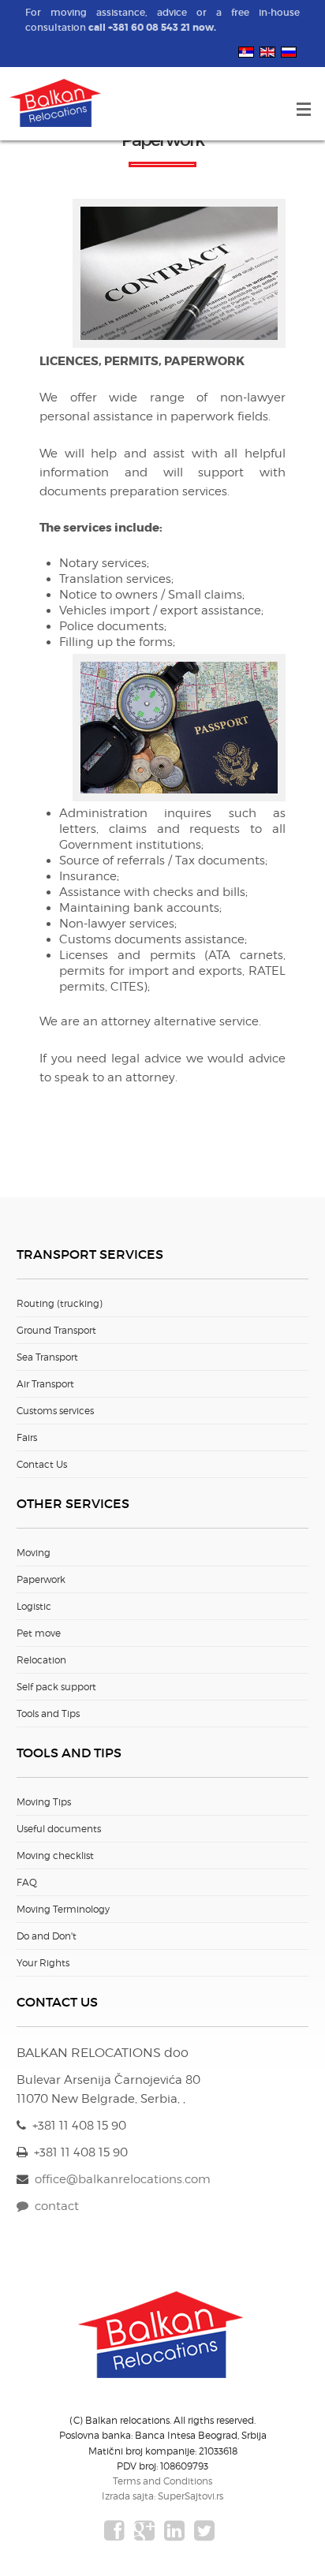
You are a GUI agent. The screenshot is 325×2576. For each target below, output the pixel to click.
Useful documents (59, 1829)
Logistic (34, 1606)
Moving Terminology (63, 1909)
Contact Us (42, 1464)
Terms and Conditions (162, 2481)
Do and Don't (47, 1936)
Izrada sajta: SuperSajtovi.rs (162, 2496)
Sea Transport (47, 1357)
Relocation (41, 1660)
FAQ (27, 1882)
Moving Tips (44, 1802)
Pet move (39, 1633)
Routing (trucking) (60, 1303)
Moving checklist (55, 1855)
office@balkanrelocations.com (123, 2179)
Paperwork (41, 1579)
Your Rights (43, 1963)
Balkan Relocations (57, 104)
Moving (34, 1553)
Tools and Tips (48, 1714)
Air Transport (45, 1384)
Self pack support (56, 1687)
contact (54, 2206)
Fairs (27, 1437)
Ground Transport (56, 1330)
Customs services (55, 1411)
